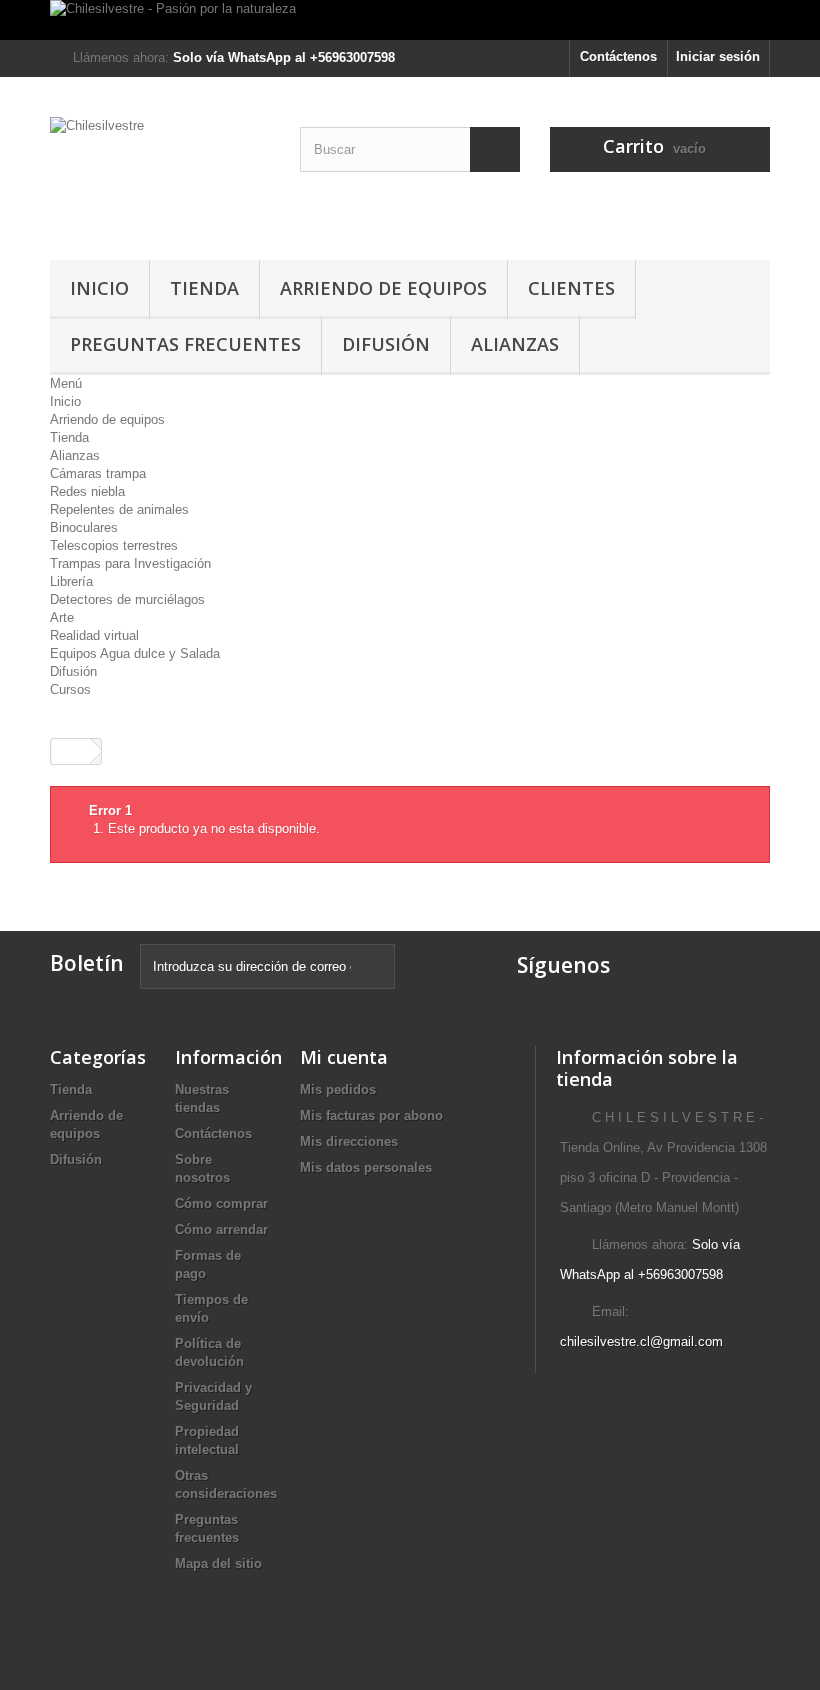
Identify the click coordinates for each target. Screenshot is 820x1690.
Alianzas (515, 344)
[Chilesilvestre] (160, 176)
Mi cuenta (344, 1057)
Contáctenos (618, 56)
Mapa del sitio (218, 1563)
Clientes (571, 288)
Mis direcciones (349, 1141)
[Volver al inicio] (71, 751)
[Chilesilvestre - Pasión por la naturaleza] (410, 20)
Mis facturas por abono (371, 1115)
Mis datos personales (366, 1167)
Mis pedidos (338, 1089)
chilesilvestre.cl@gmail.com (641, 1341)
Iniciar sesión (718, 56)
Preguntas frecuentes (185, 344)
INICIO (99, 288)
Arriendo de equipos (383, 288)
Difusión (386, 344)
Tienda (204, 288)
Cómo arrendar (221, 1229)
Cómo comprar (221, 1203)
